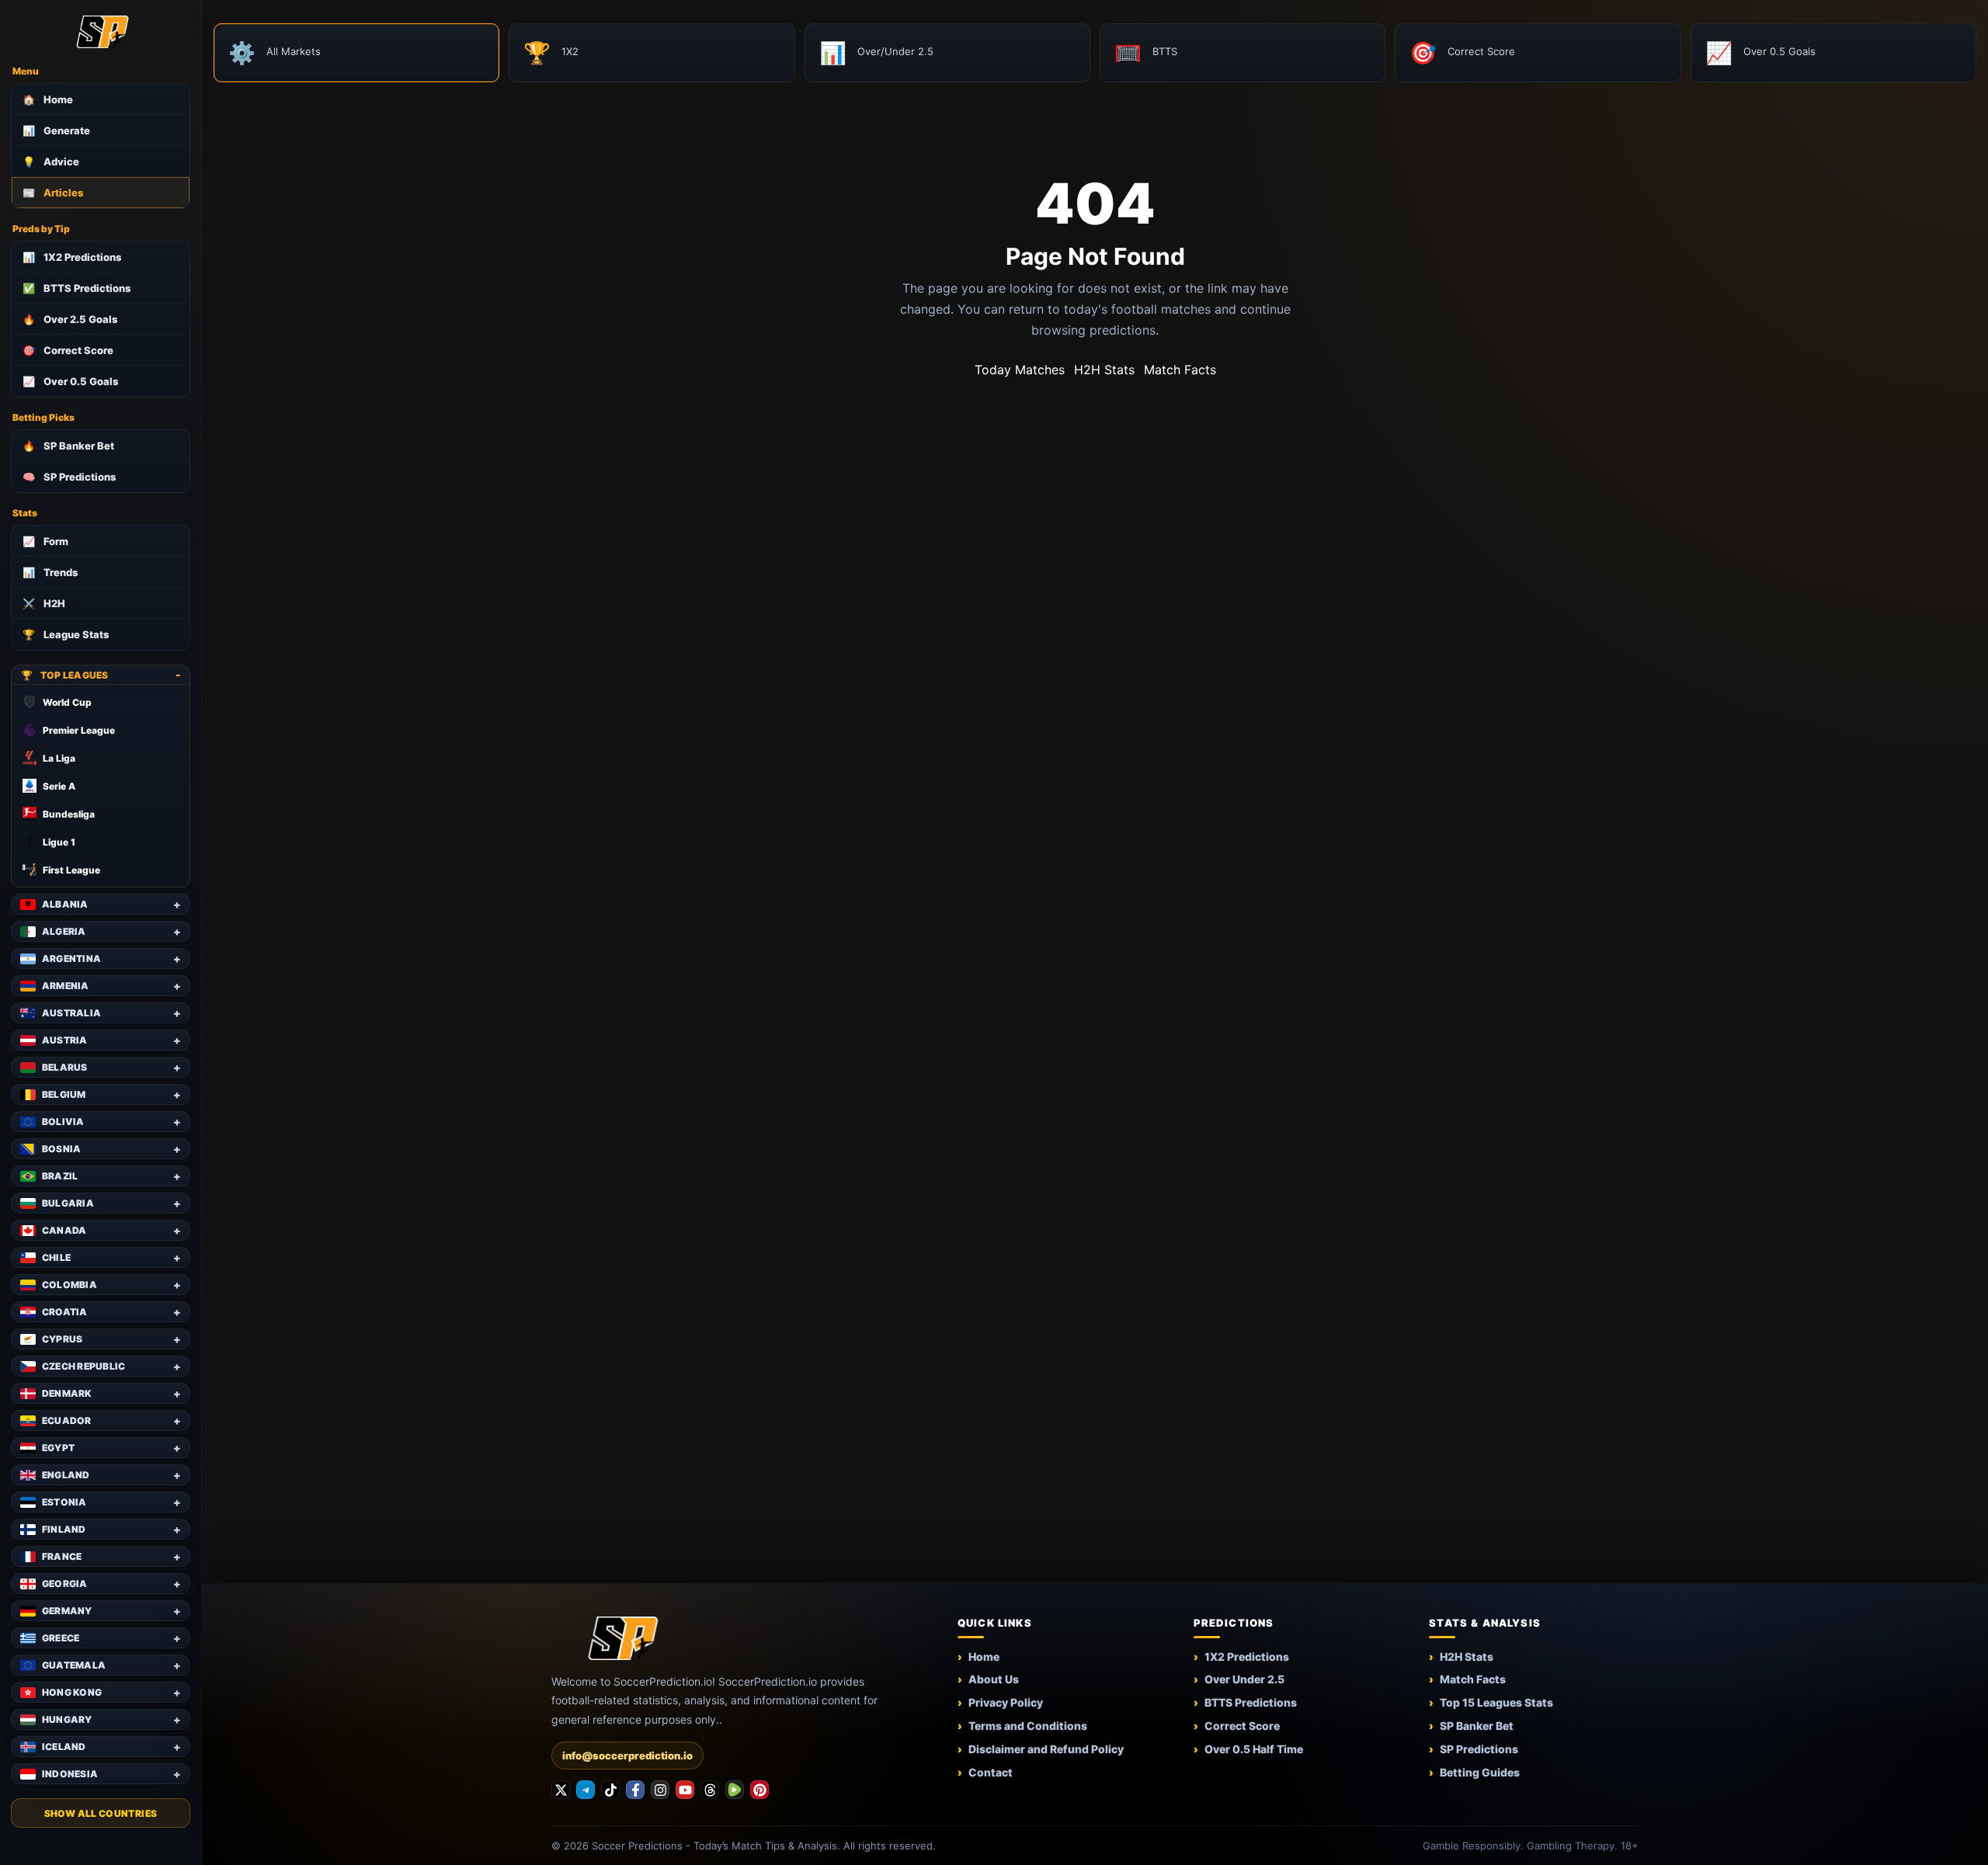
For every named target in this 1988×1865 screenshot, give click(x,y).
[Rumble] (735, 1790)
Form (45, 541)
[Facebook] (635, 1790)
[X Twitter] (561, 1790)
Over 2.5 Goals (70, 319)
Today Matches (1020, 370)
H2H (44, 603)
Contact (991, 1772)
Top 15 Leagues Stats (1496, 1702)
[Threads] (710, 1790)
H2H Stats (1104, 370)
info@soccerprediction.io (627, 1756)
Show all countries (101, 1813)
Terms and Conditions (1028, 1726)
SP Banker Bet (68, 446)
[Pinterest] (759, 1790)
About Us (994, 1679)
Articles (53, 193)
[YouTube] (685, 1790)
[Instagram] (660, 1790)
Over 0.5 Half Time (1254, 1749)
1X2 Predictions (72, 257)
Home (48, 99)
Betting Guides (1480, 1772)
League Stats (66, 634)
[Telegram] (586, 1790)
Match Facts (1180, 370)
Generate (56, 130)
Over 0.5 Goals (70, 381)
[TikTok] (610, 1790)
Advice (51, 161)
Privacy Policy (1006, 1702)
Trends (50, 572)
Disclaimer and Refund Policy (1046, 1749)
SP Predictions (69, 477)
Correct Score (68, 350)
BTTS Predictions (76, 288)
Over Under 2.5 (1244, 1679)
